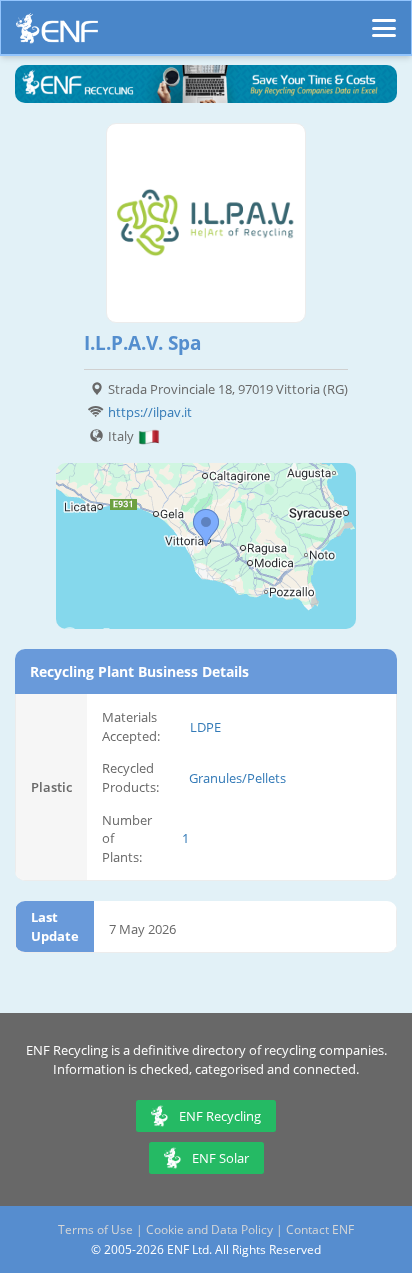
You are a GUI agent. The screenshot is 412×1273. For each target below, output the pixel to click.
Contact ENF (320, 1229)
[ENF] (57, 33)
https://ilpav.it (150, 412)
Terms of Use (95, 1229)
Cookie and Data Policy (209, 1229)
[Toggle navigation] (384, 19)
